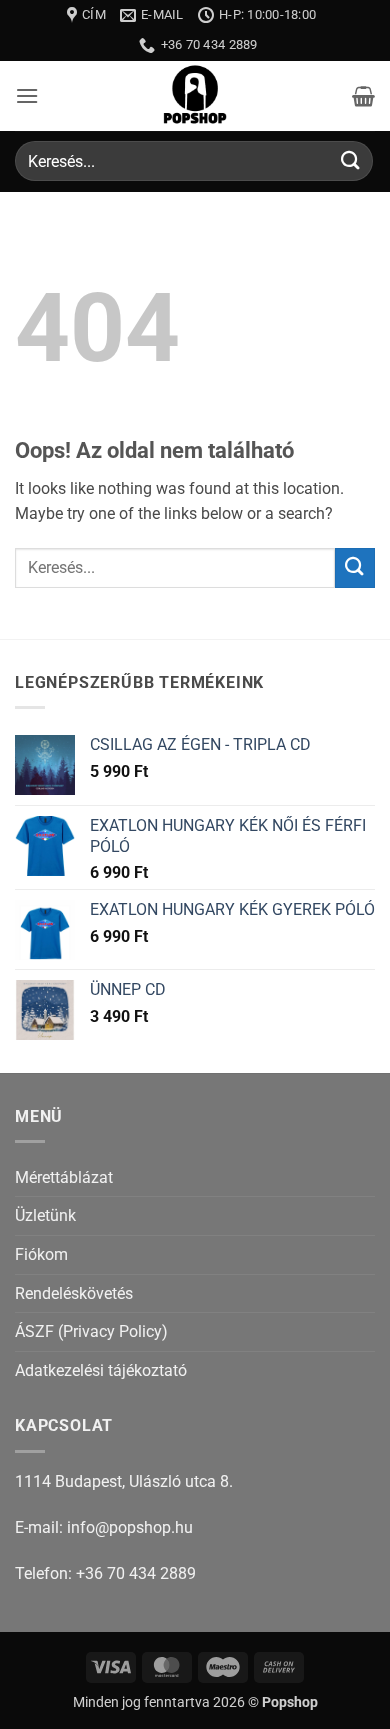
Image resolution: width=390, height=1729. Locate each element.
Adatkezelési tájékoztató (101, 1370)
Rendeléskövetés (74, 1293)
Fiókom (41, 1254)
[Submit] (351, 161)
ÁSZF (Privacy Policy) (91, 1331)
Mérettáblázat (64, 1177)
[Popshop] (195, 96)
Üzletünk (45, 1215)
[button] (27, 95)
